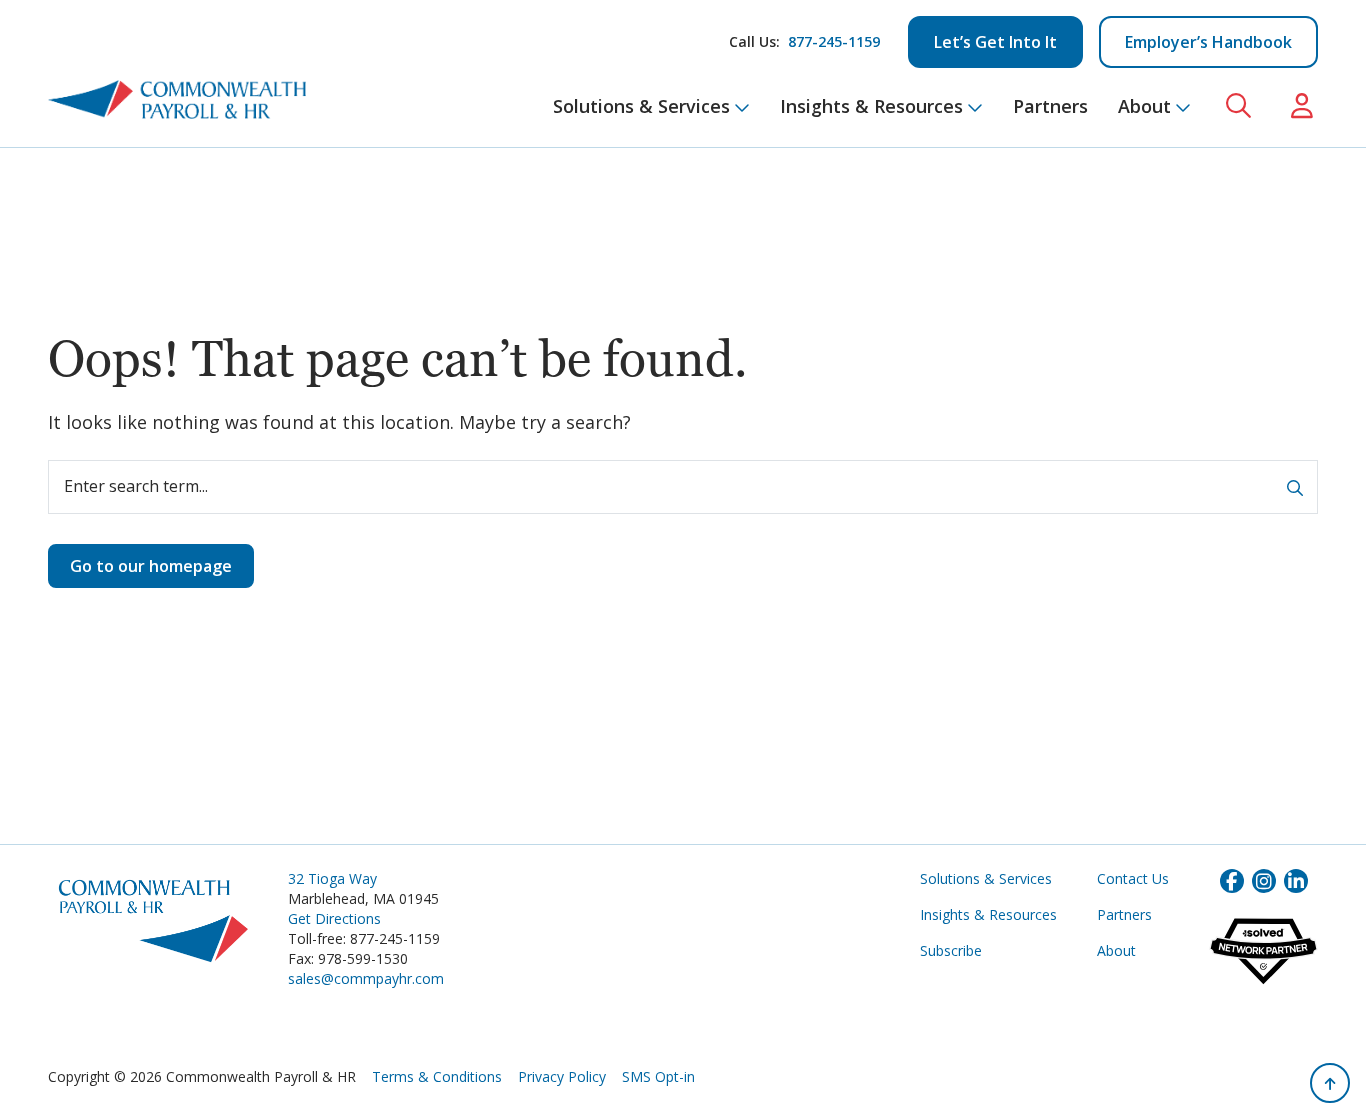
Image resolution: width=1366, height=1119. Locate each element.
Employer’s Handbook (1208, 42)
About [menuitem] (1144, 106)
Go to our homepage (151, 566)
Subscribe (951, 950)
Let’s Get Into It (995, 42)
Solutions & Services (986, 878)
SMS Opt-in (658, 1076)
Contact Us (1133, 878)
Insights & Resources (988, 914)
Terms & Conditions (437, 1076)
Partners (1124, 914)
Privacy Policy (562, 1076)
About (1116, 950)
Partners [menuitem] (1050, 106)
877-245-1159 (834, 41)
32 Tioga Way (332, 878)
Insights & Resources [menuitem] (871, 106)
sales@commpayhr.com (366, 978)
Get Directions (334, 918)
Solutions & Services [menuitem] (641, 106)
